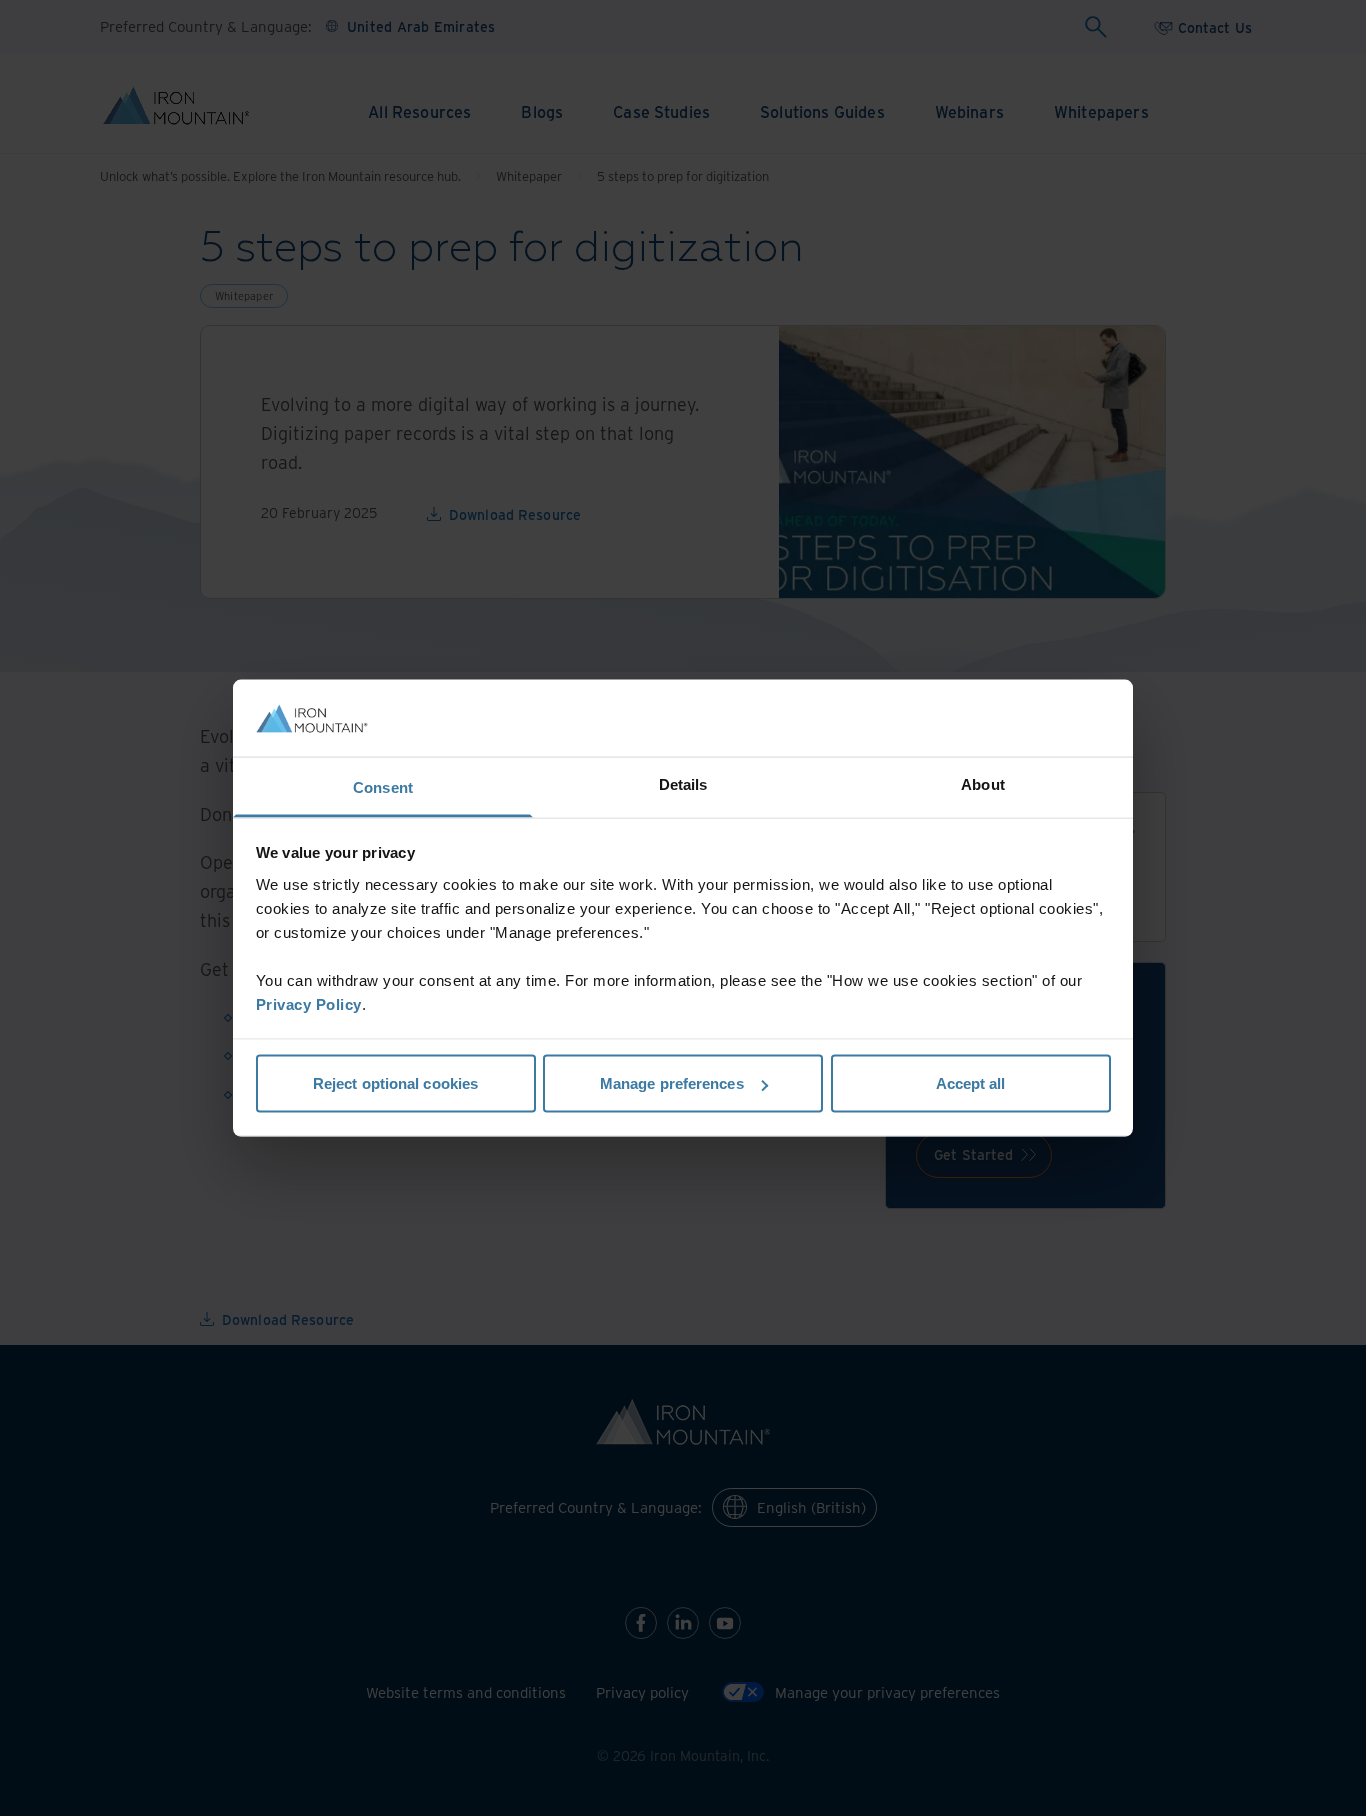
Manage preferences (672, 1083)
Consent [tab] (383, 786)
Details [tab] (683, 783)
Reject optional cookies (395, 1083)
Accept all (971, 1083)
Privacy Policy (309, 1003)
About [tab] (983, 783)
